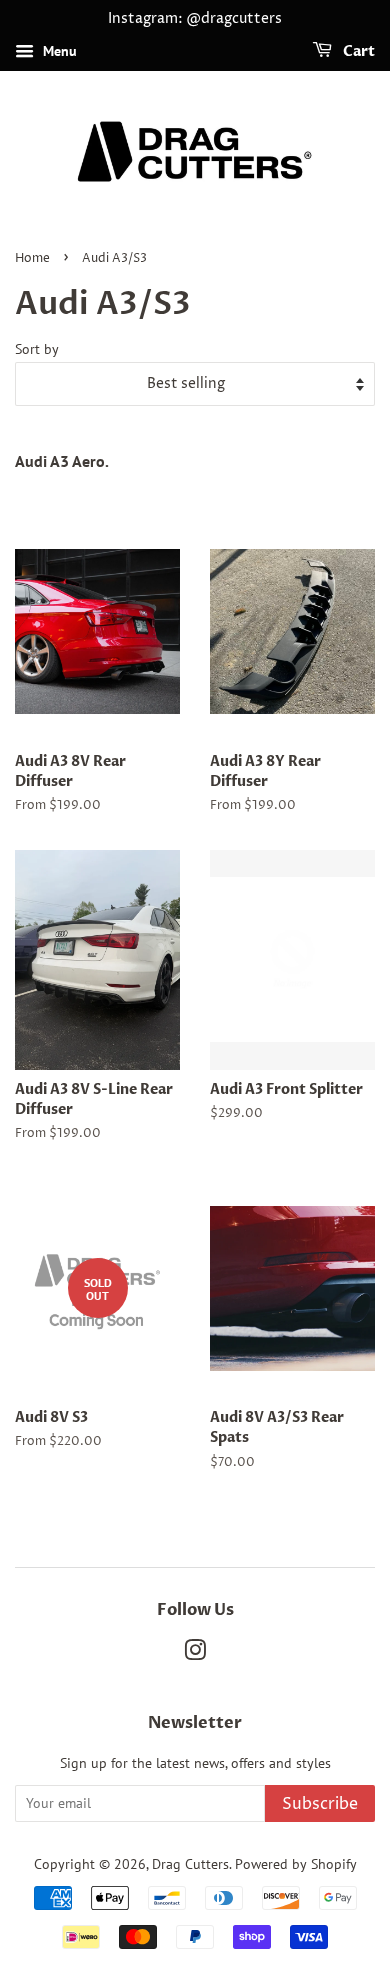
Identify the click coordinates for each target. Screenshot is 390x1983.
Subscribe (320, 1804)
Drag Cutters (190, 1864)
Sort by (37, 348)
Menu (58, 51)
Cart (357, 51)
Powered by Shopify (296, 1864)
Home (32, 258)
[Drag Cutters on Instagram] (195, 1654)
